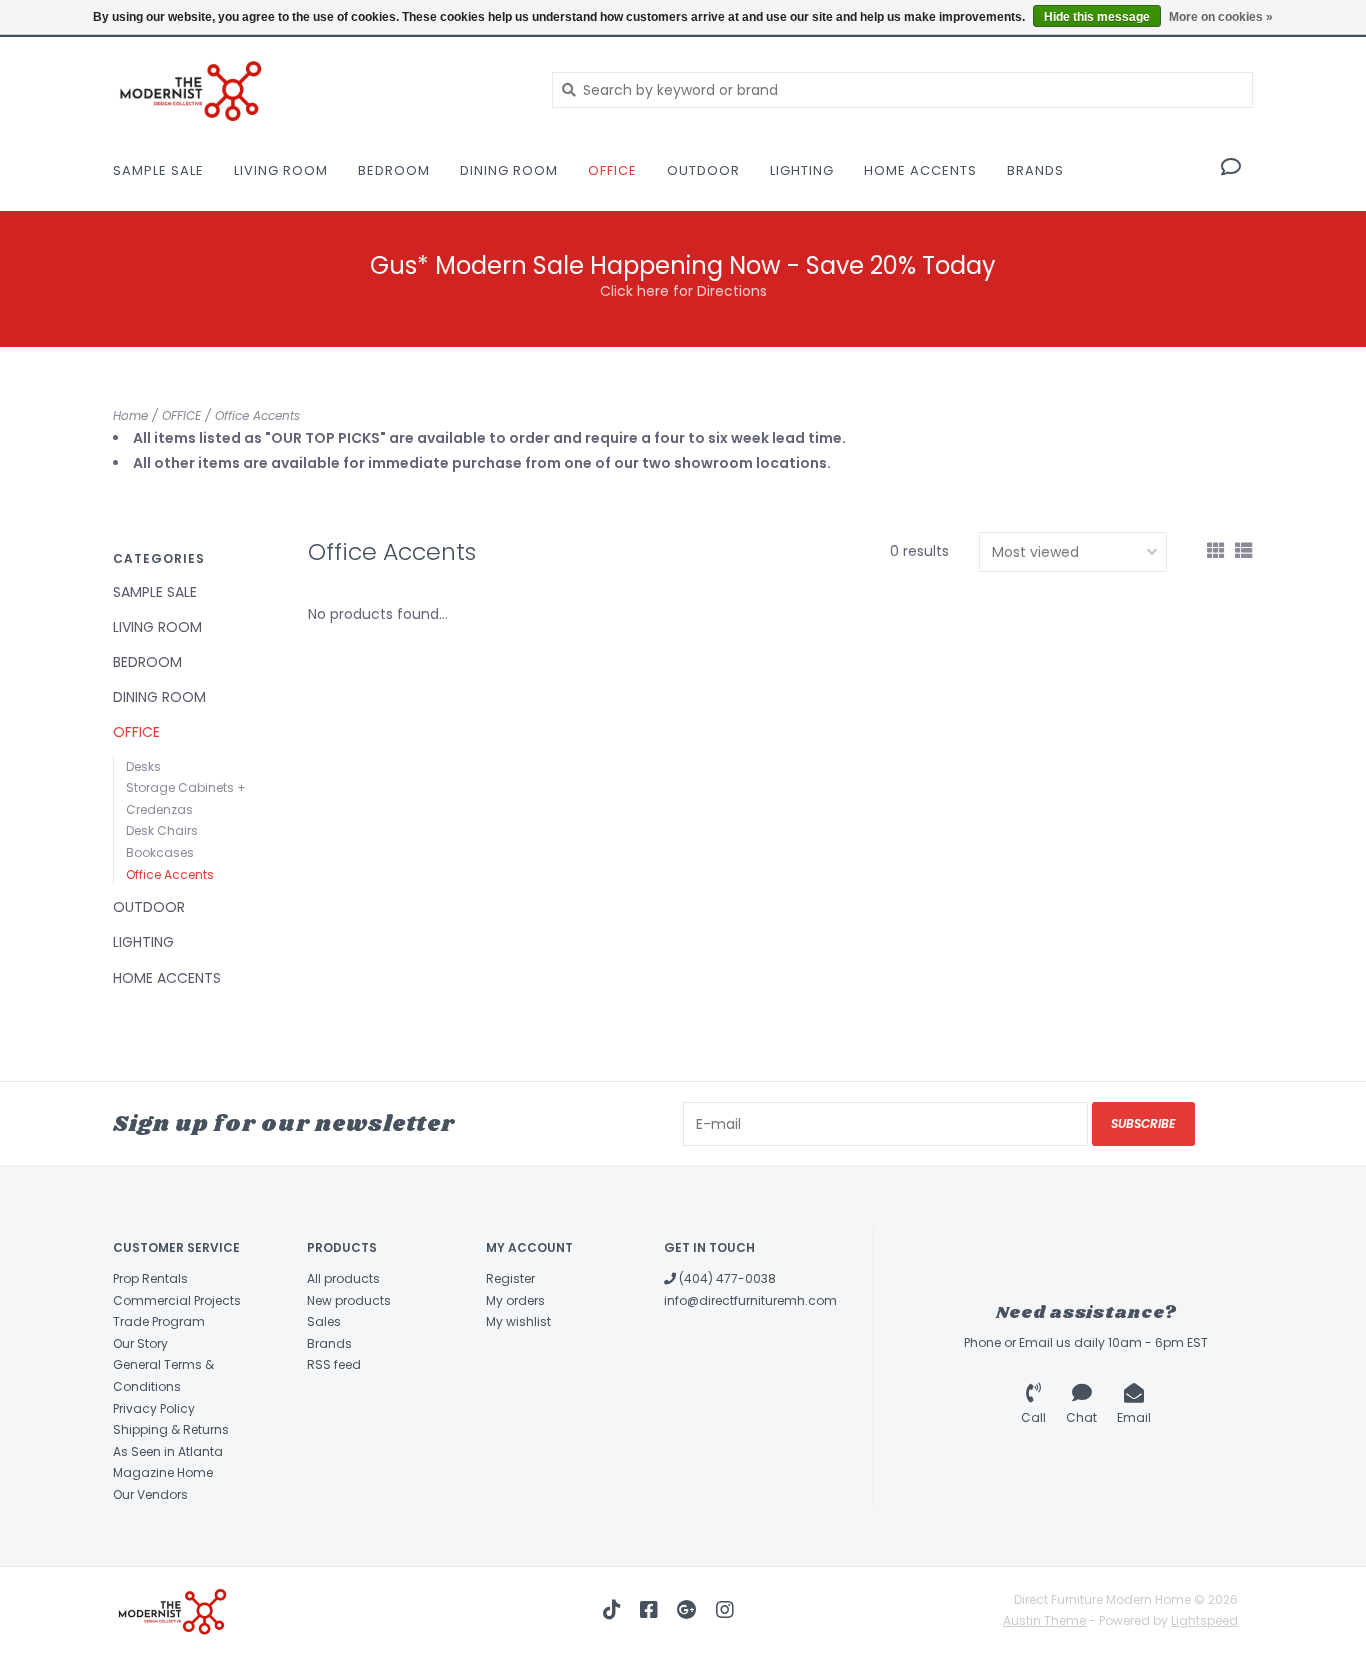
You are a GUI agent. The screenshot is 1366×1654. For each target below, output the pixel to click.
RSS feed (334, 1364)
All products (343, 1278)
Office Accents (257, 415)
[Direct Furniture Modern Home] (317, 89)
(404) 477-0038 (726, 1278)
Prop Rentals (150, 1278)
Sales (324, 1321)
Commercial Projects (177, 1300)
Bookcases (160, 852)
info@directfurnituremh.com (750, 1300)
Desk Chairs (162, 830)
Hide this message (1097, 17)
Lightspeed (1204, 1620)
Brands (1035, 170)
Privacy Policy (154, 1408)
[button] (1231, 169)
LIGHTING (802, 170)
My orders (515, 1300)
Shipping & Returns (171, 1429)
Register (510, 1278)
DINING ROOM (509, 170)
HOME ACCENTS (920, 170)
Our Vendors (150, 1494)
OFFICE (612, 170)
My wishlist (518, 1321)
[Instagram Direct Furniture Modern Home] (725, 1610)
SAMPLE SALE (158, 170)
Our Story (140, 1343)
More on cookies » (1221, 17)
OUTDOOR (703, 170)
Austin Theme (1044, 1620)
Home (130, 415)
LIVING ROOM (281, 170)
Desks (143, 766)
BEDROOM (394, 170)
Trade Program (159, 1321)
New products (349, 1300)
